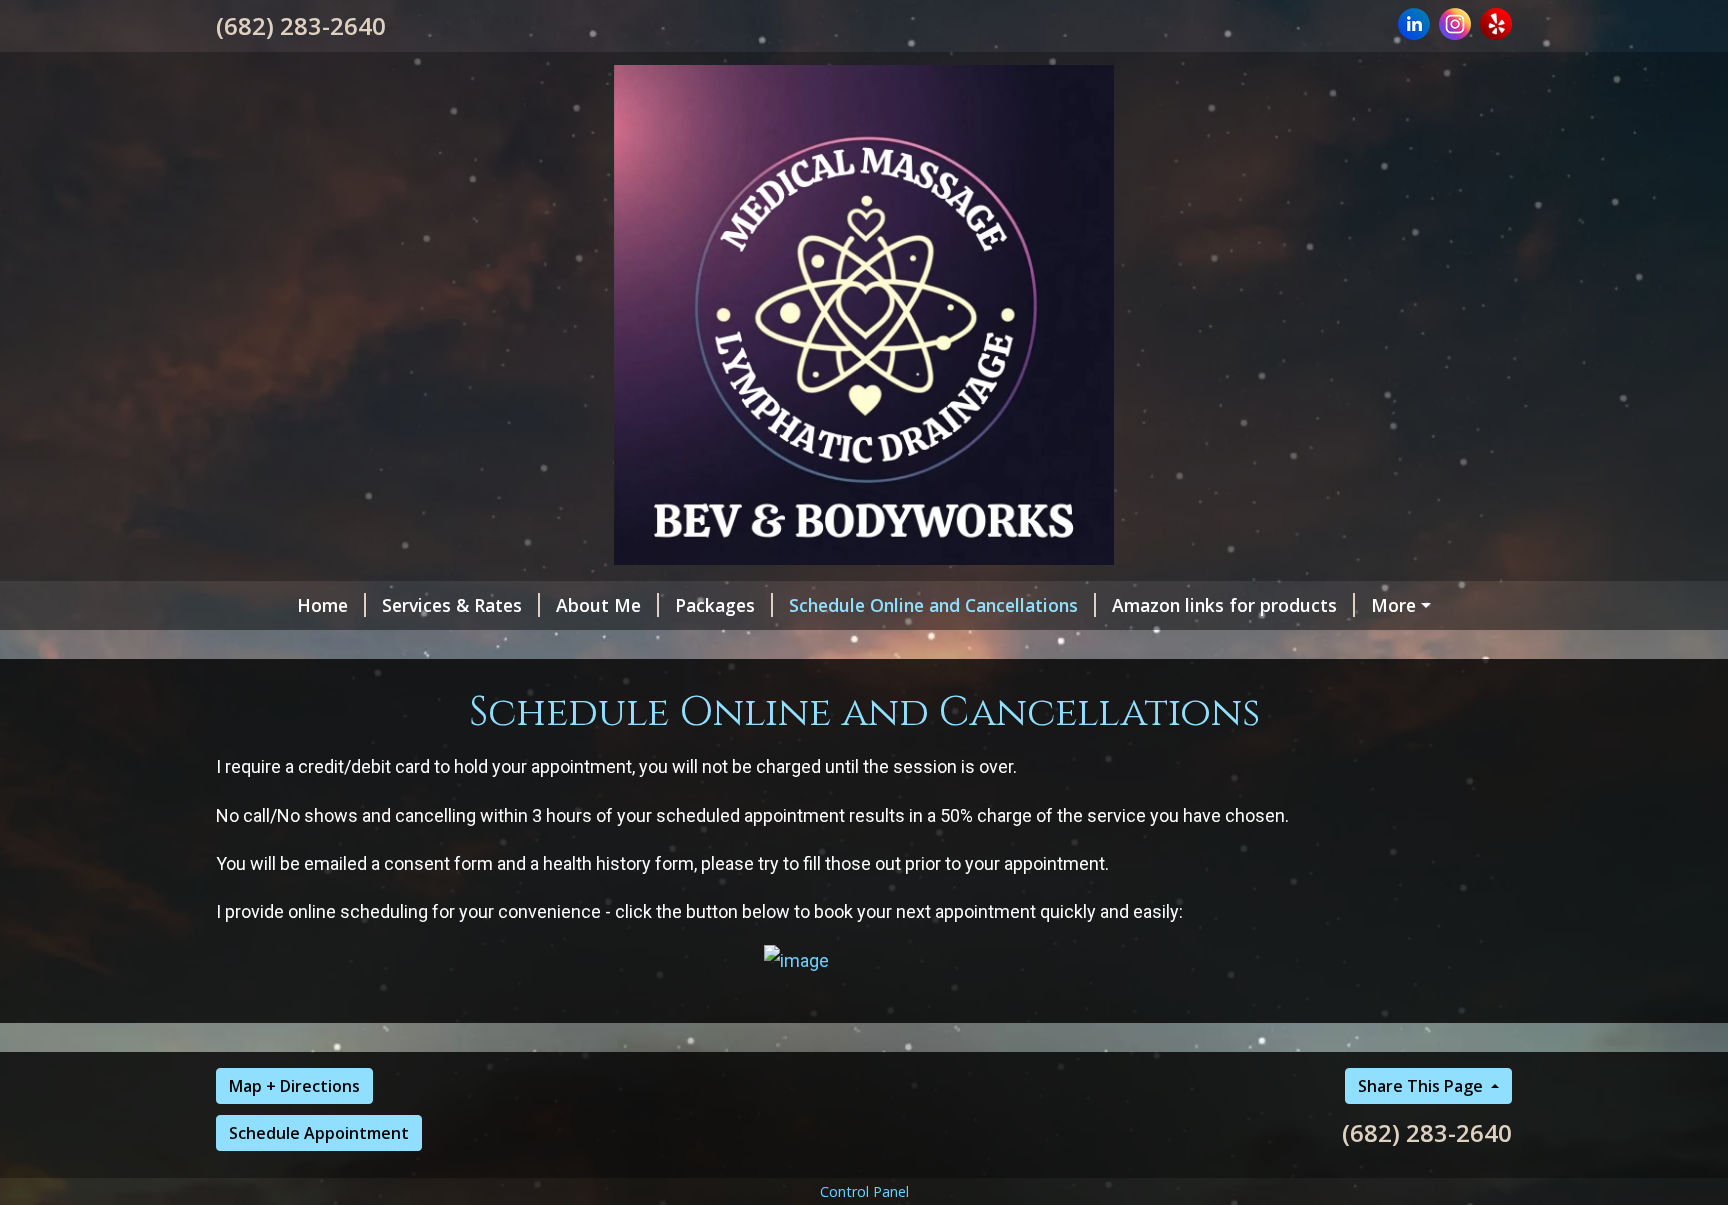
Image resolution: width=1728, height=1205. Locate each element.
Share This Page (1422, 1086)
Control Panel (864, 1191)
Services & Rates (452, 605)
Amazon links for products (1224, 605)
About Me (598, 605)
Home (322, 605)
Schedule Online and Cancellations (933, 605)
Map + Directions (294, 1086)
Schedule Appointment (319, 1133)
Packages (715, 605)
